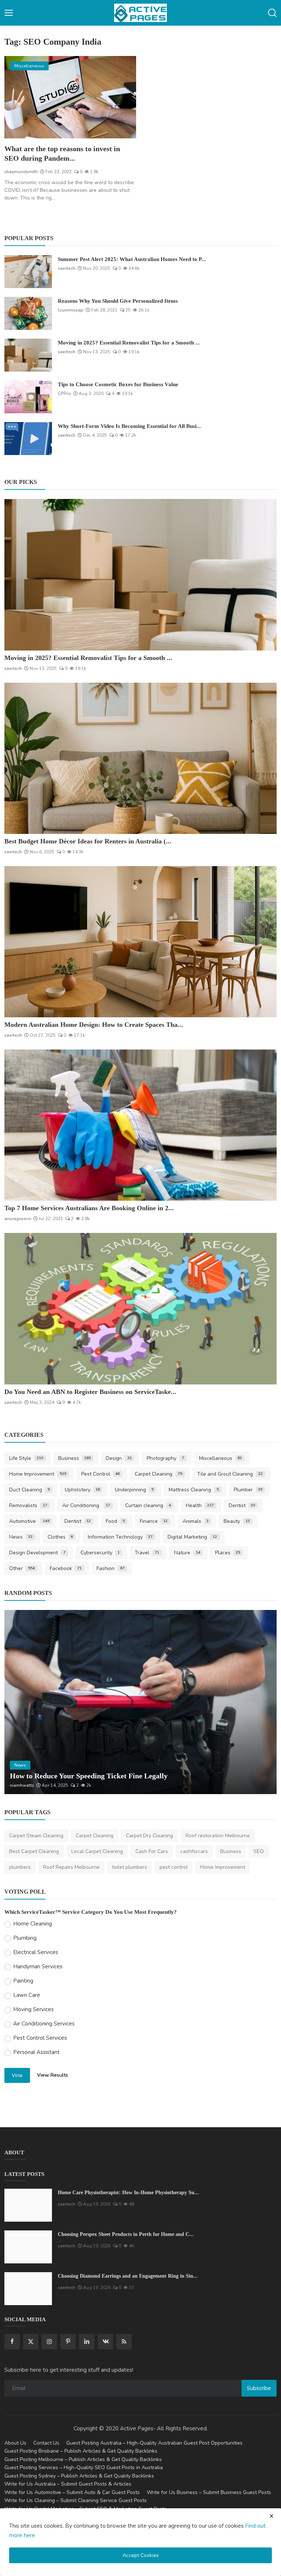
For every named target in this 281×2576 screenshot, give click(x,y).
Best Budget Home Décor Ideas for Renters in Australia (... (88, 841)
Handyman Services (38, 1967)
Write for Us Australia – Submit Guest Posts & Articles (68, 2484)
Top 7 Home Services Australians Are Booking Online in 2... (89, 1208)
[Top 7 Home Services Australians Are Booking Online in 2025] (140, 1125)
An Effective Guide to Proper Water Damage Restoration (100, 1776)
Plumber (248, 1490)
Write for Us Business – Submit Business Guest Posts (209, 2492)
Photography (165, 1458)
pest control (174, 1867)
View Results (53, 2075)
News (21, 1537)
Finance (154, 1521)
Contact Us (46, 2443)
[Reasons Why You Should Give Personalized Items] (28, 313)
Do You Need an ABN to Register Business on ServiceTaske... (90, 1392)
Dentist (242, 1505)
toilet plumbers (130, 1867)
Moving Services (33, 2009)
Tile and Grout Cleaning (230, 1474)
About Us (15, 2443)
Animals (196, 1521)
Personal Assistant (36, 2052)
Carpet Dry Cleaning (149, 1836)
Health (200, 1505)
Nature (187, 1553)
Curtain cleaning (148, 1505)
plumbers (20, 1867)
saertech (67, 268)
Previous (18, 1702)
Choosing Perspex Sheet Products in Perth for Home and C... (126, 2234)
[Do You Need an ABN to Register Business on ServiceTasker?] (140, 1308)
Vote (17, 2075)
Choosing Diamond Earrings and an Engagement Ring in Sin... (128, 2276)
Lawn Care (27, 1995)
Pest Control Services (40, 2038)
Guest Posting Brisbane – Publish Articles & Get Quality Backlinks (81, 2451)
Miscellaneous (221, 1458)
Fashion (110, 1568)
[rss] (124, 2342)
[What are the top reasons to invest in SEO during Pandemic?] (70, 97)
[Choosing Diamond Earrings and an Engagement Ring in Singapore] (28, 2289)
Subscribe (259, 2388)
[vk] (105, 2342)
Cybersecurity (100, 1553)
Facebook (66, 1568)
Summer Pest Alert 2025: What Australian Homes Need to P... (132, 259)
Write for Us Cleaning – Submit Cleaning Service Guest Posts (76, 2500)
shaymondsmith (21, 172)
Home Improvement (38, 1474)
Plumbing (25, 1938)
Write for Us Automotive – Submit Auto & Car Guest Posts (72, 2492)
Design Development (37, 1553)
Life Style (26, 1458)
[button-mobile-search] (272, 13)
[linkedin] (87, 2342)
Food (115, 1521)
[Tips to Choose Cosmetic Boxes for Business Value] (28, 397)
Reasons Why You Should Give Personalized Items (118, 301)
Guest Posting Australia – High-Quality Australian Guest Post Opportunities (154, 2443)
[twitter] (31, 2342)
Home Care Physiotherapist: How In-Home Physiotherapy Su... (128, 2193)
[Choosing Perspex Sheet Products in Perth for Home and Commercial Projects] (28, 2247)
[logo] (140, 13)
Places (228, 1553)
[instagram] (49, 2342)
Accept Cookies (141, 2555)
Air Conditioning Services (44, 2024)
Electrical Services (36, 1952)
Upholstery (83, 1490)
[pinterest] (68, 2342)
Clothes (60, 1537)
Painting (23, 1981)
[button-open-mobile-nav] (9, 13)
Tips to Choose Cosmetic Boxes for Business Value (118, 384)
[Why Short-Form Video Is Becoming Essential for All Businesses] (28, 439)
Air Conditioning (86, 1505)
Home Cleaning (33, 1924)
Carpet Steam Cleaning (36, 1836)
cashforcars (194, 1851)
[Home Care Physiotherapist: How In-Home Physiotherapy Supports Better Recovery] (28, 2205)
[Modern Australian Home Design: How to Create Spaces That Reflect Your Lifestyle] (140, 942)
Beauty (237, 1521)
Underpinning (134, 1490)
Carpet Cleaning (158, 1474)
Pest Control (101, 1474)
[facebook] (12, 2342)
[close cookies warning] (271, 2516)
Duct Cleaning (29, 1490)
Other (22, 1568)
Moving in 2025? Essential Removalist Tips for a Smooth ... (129, 343)
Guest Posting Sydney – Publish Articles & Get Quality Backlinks (79, 2476)
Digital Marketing (192, 1537)
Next (263, 1702)
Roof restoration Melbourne (218, 1836)
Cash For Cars (152, 1851)
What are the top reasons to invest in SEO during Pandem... (62, 153)
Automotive (29, 1521)
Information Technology (120, 1537)
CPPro (64, 394)
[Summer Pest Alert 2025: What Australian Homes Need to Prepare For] (28, 272)
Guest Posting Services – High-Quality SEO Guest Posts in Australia (84, 2467)
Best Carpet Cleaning (34, 1851)
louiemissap (71, 310)
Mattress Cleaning (194, 1490)
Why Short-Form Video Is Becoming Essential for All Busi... (129, 426)
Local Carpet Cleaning (97, 1851)
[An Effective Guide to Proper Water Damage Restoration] (140, 1702)
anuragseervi (18, 1219)
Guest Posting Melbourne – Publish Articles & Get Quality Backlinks (83, 2459)
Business (75, 1458)
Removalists (28, 1505)
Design (119, 1458)
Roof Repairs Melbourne (71, 1867)
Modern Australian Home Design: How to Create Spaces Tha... (94, 1025)
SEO (259, 1851)
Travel (147, 1553)
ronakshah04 (23, 1785)
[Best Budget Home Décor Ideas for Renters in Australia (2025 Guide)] (140, 758)
